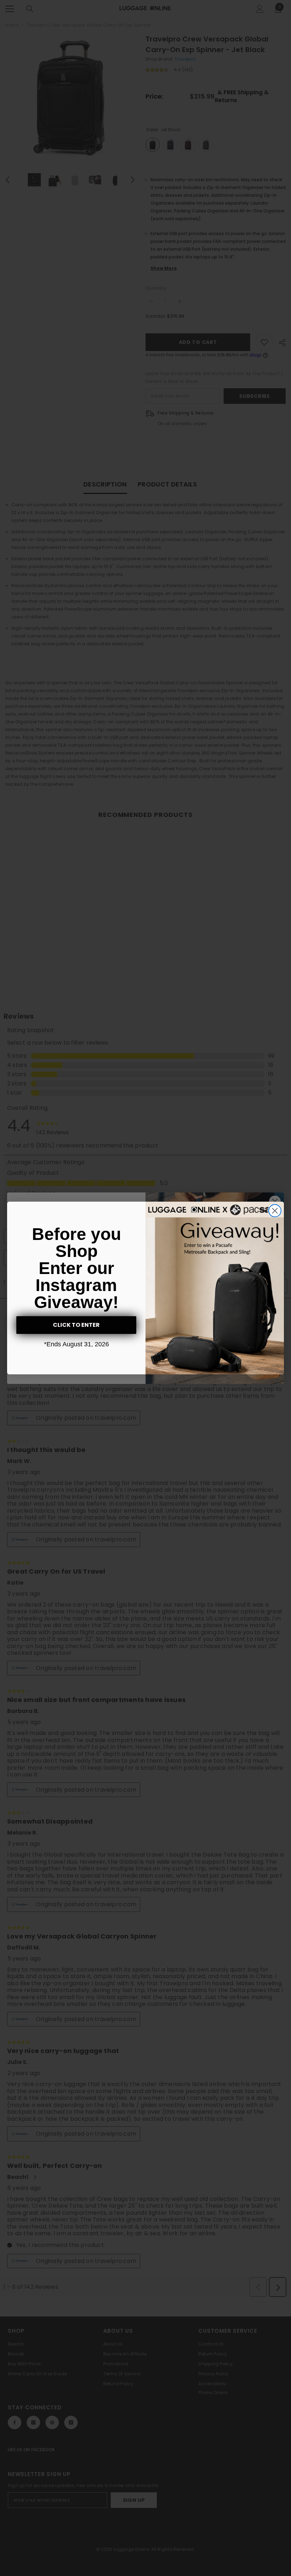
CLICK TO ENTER (76, 1325)
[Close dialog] (275, 1211)
